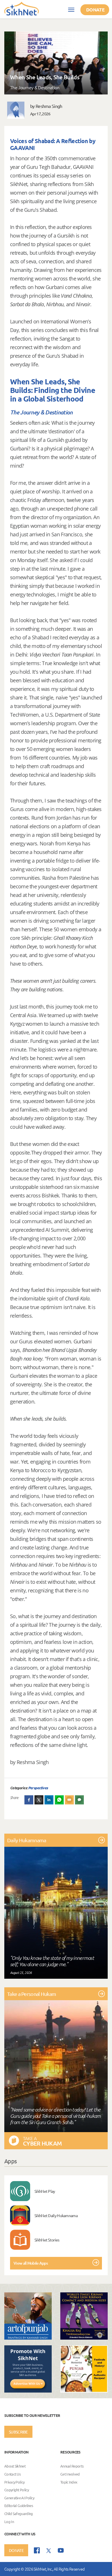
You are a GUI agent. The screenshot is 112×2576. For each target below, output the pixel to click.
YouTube (61, 2550)
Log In (9, 2521)
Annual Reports (72, 2466)
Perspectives (38, 1788)
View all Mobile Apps (31, 2263)
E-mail (69, 1800)
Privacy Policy (14, 2482)
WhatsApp (59, 1800)
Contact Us (12, 2474)
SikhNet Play (45, 2191)
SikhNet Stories (47, 2240)
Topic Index (69, 2482)
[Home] (22, 8)
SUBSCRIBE (18, 2432)
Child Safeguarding (19, 2513)
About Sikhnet (15, 2466)
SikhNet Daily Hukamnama (56, 2215)
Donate (95, 10)
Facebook (29, 1800)
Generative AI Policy (19, 2498)
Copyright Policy (17, 2490)
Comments (80, 1800)
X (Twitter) (39, 1800)
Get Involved (70, 2474)
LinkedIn (49, 1800)
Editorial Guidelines (19, 2506)
